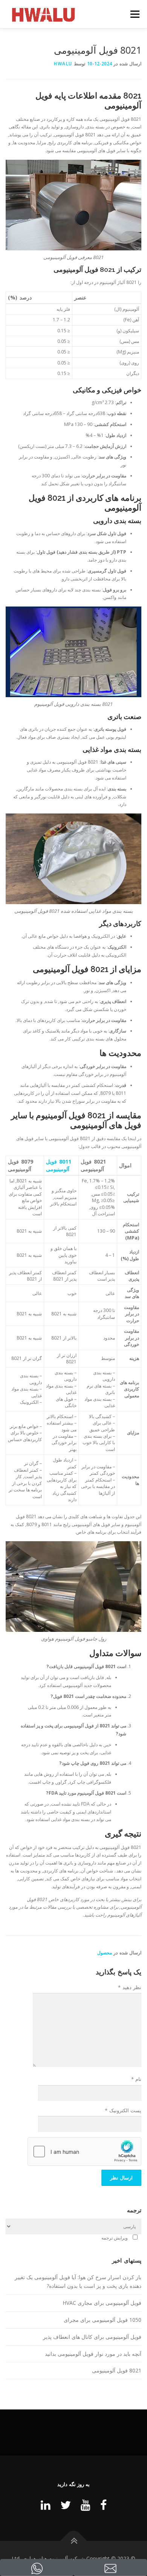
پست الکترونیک (123, 2110)
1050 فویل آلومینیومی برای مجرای (103, 2320)
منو (138, 14)
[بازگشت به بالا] (74, 2541)
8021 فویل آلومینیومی (117, 2370)
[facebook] (103, 2505)
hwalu (63, 64)
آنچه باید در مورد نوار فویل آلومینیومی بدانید (93, 2354)
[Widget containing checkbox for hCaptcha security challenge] (84, 2152)
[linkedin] (46, 2505)
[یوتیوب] (86, 2505)
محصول (105, 1953)
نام (136, 2079)
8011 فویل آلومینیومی (59, 1165)
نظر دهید (130, 1987)
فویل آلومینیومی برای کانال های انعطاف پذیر (92, 2337)
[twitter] (66, 2505)
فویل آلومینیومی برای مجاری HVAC (102, 2303)
